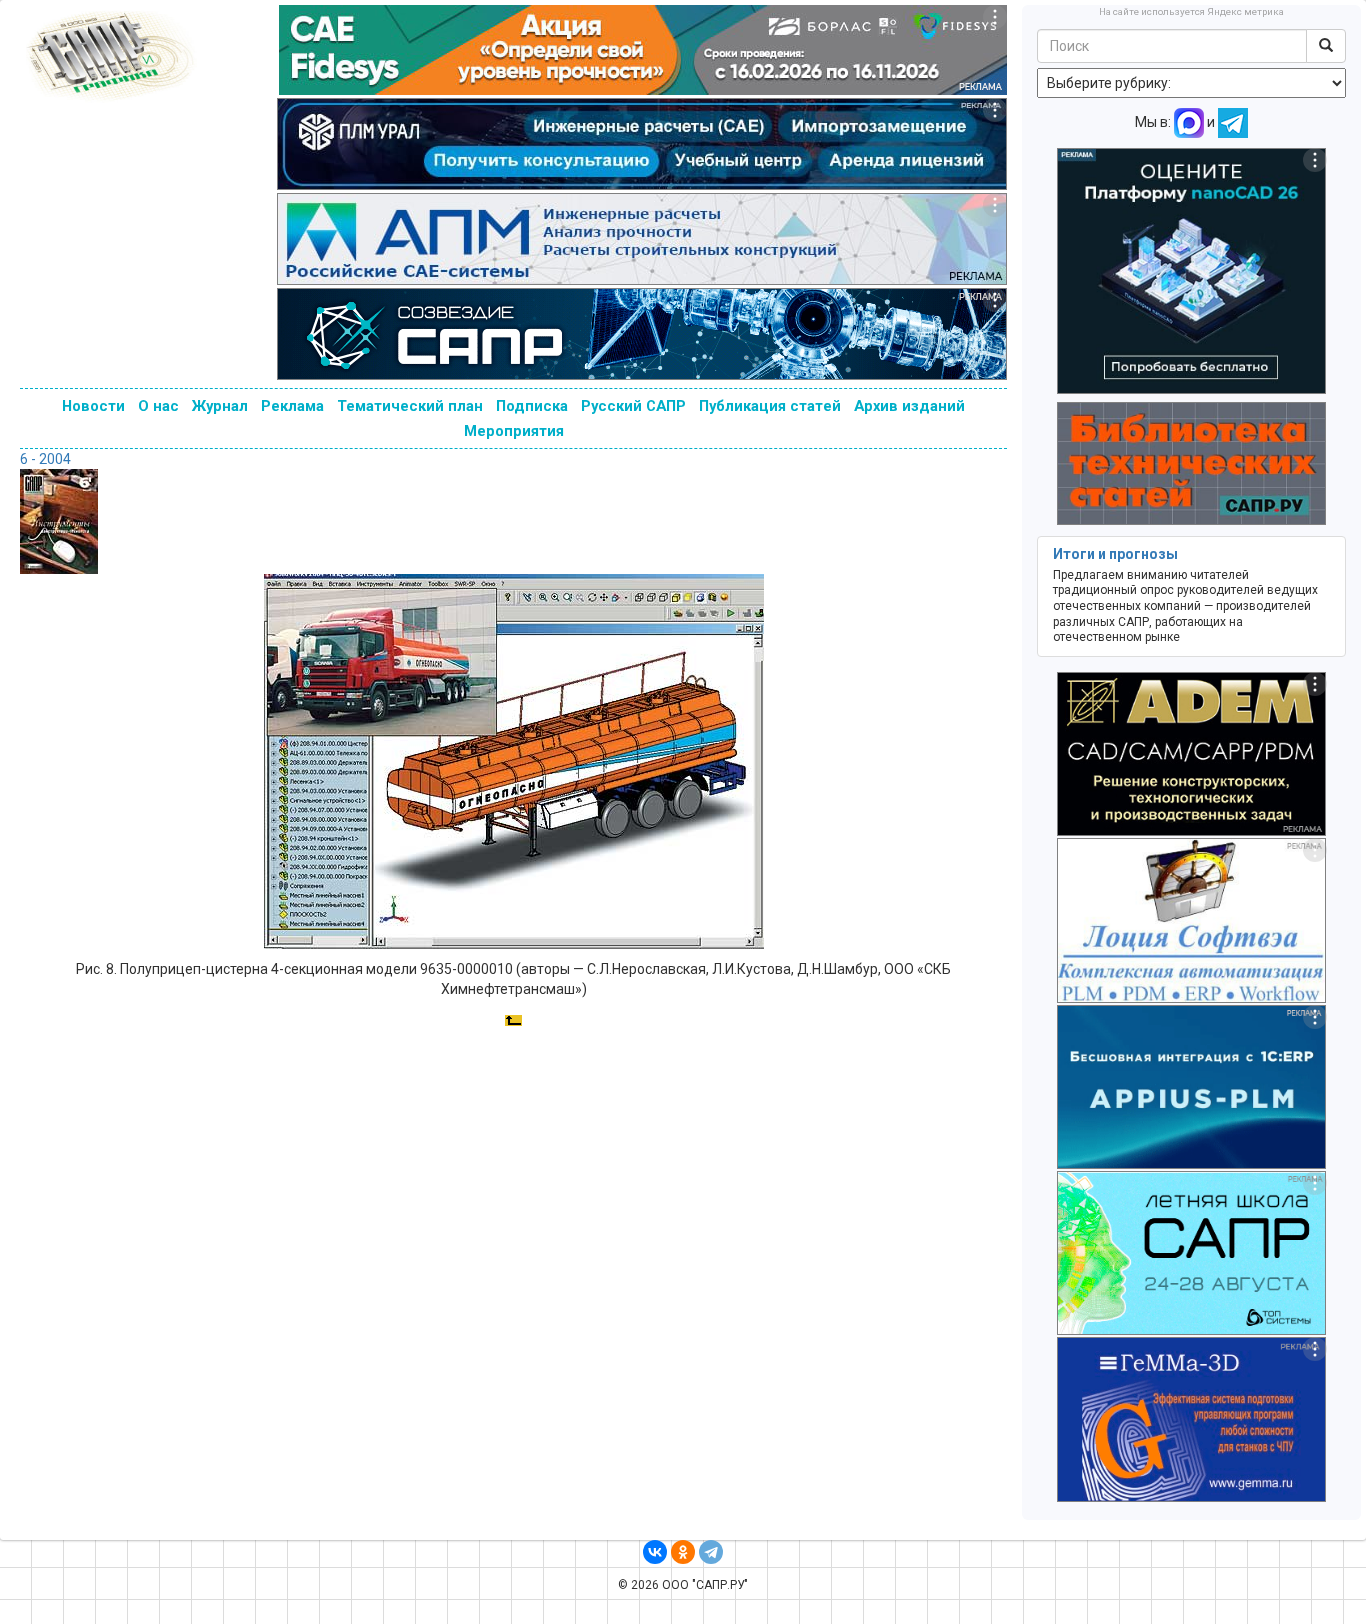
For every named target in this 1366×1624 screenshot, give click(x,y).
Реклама (292, 406)
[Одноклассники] (683, 1552)
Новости (93, 406)
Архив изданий (909, 406)
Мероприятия (514, 431)
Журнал (220, 406)
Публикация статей (770, 406)
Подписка (532, 406)
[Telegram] (711, 1552)
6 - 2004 (45, 459)
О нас (158, 406)
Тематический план (410, 406)
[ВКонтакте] (655, 1552)
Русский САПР (633, 406)
